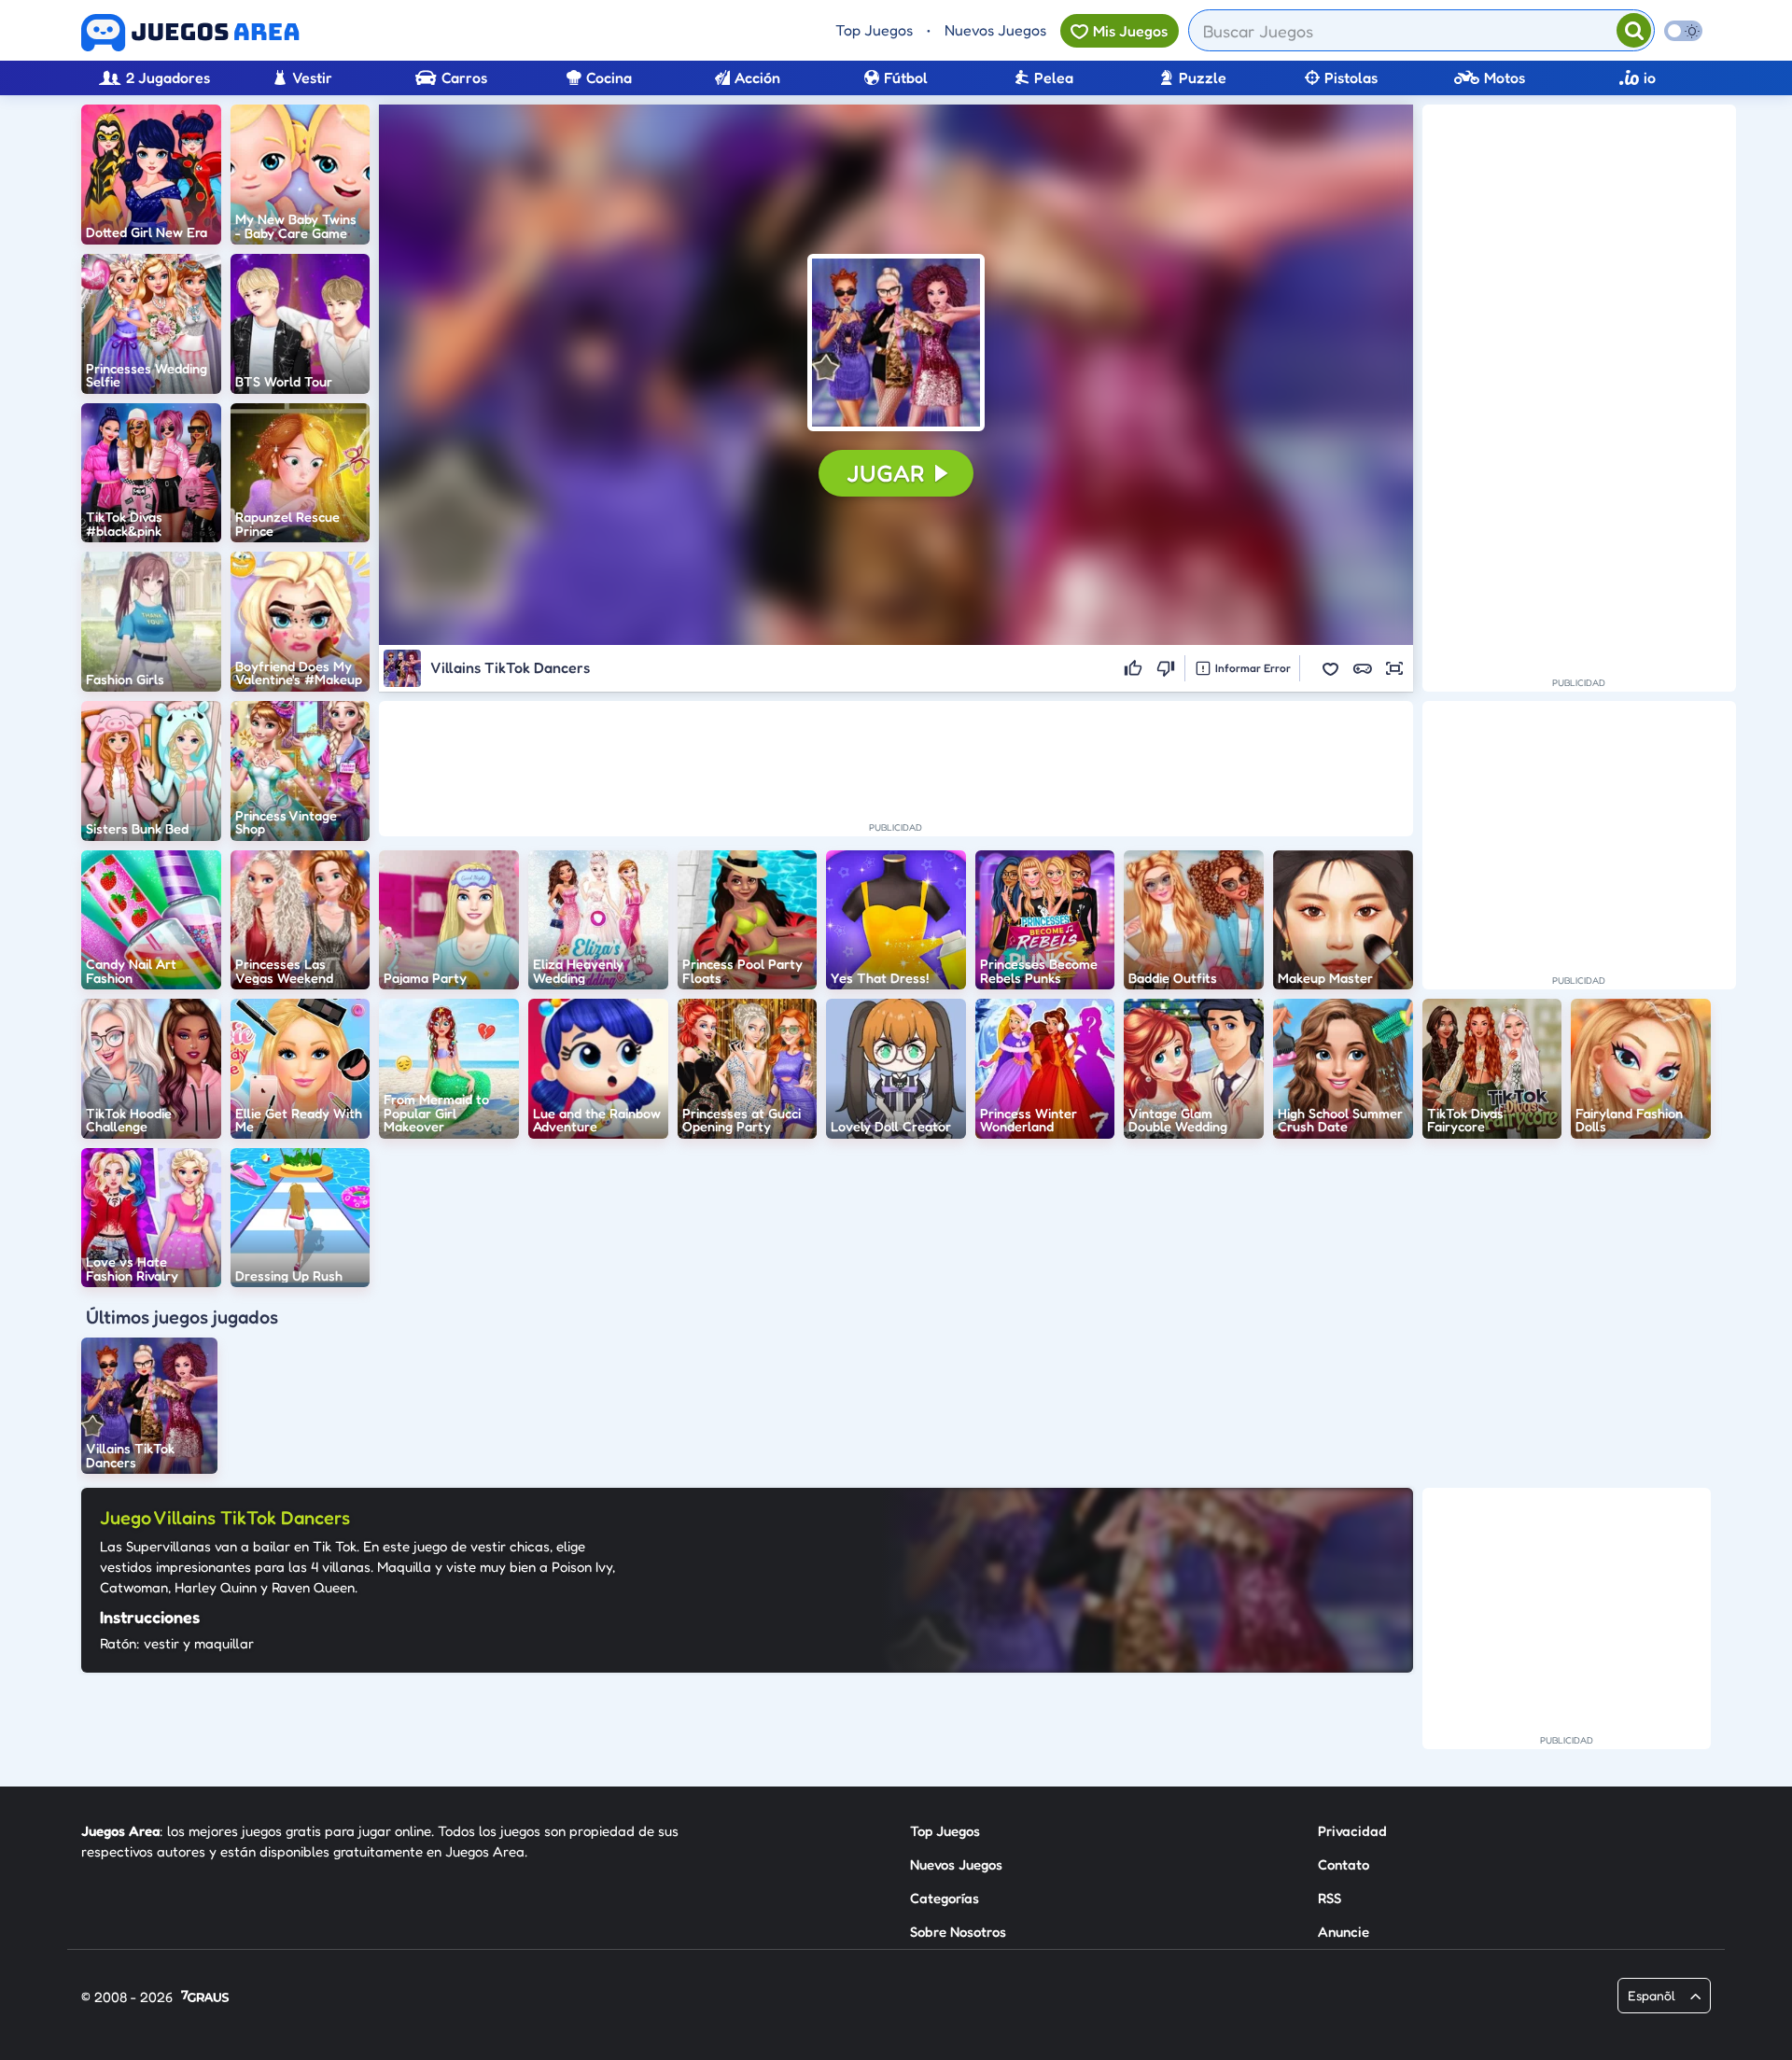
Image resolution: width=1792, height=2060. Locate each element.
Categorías (945, 1898)
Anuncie (1344, 1932)
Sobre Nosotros (958, 1932)
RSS (1330, 1898)
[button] (896, 343)
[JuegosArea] (190, 33)
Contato (1344, 1864)
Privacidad (1352, 1831)
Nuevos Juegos (995, 30)
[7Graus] (205, 1998)
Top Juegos (874, 30)
